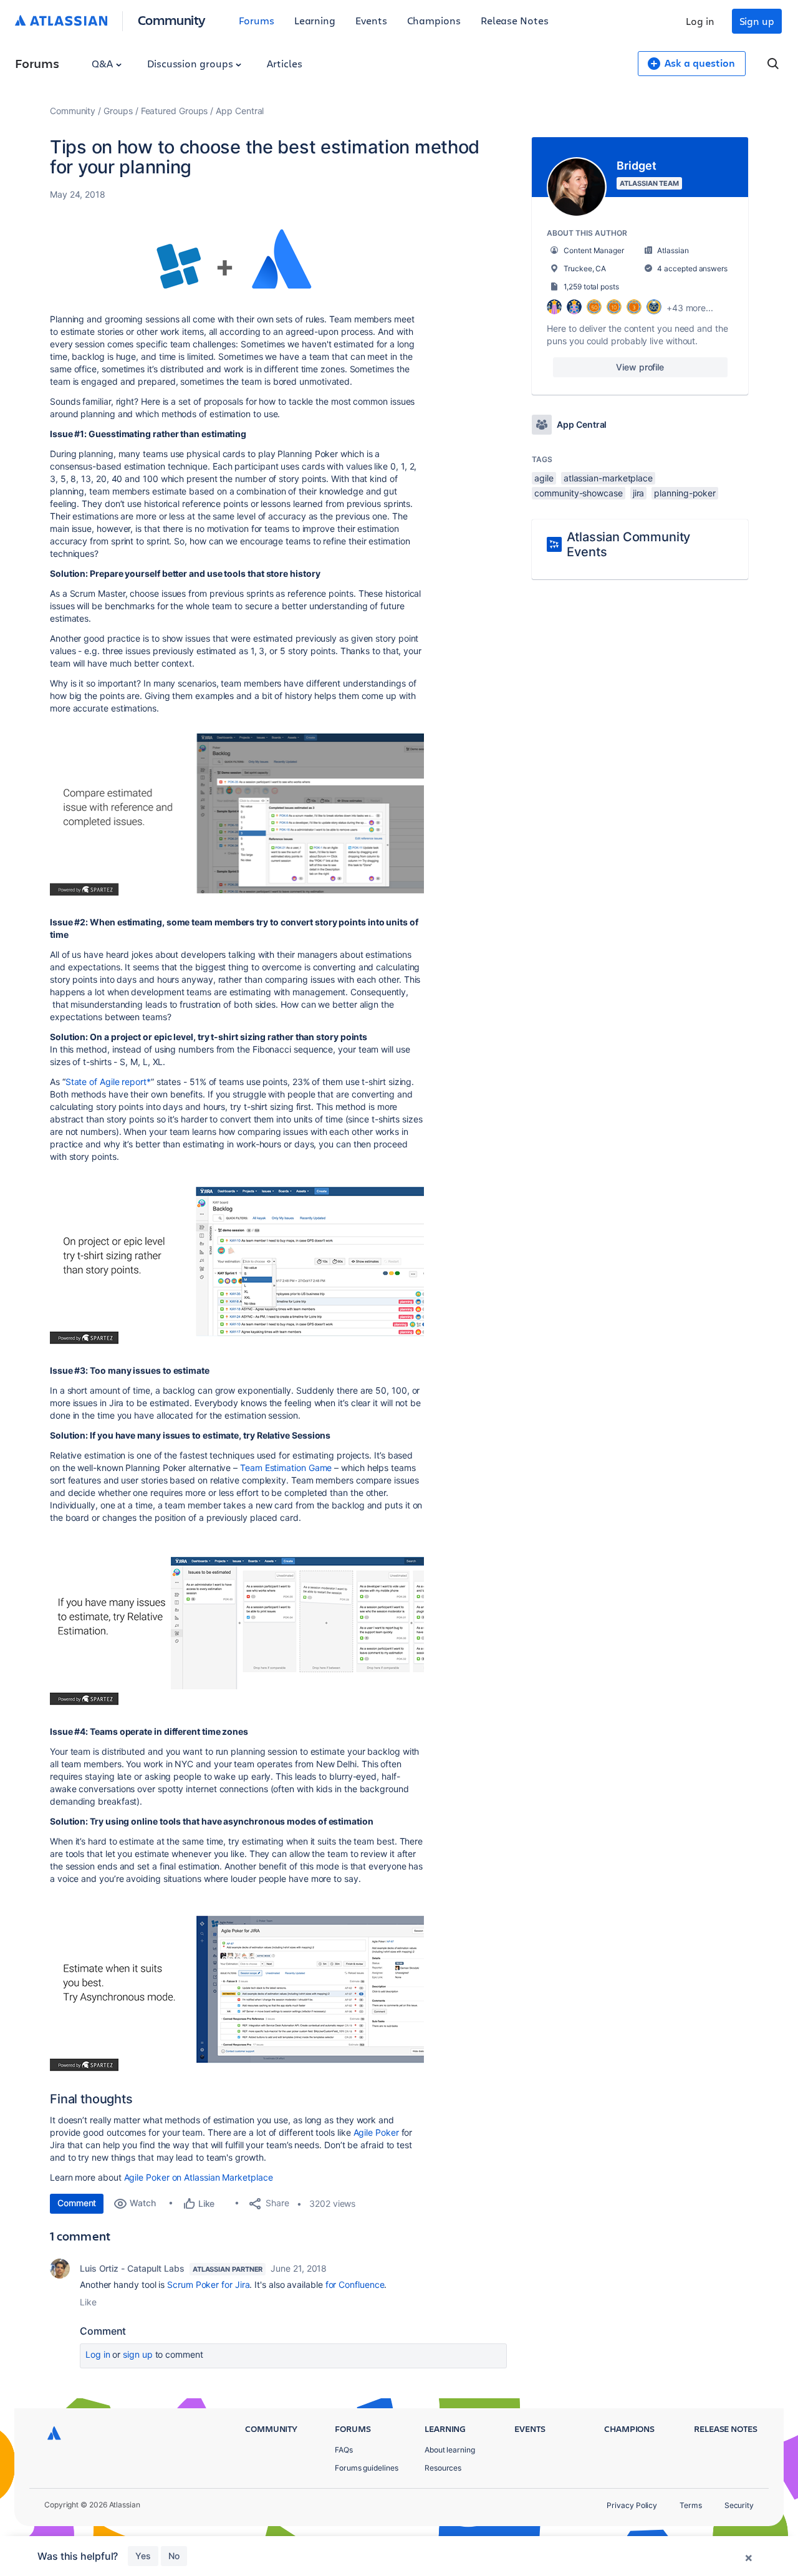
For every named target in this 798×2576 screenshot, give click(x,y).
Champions (434, 20)
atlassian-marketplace (608, 478)
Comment (77, 2203)
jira (639, 493)
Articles (284, 63)
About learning (450, 2450)
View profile (640, 367)
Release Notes (515, 20)
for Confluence (355, 2284)
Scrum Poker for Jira (208, 2284)
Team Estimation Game (286, 1468)
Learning (315, 20)
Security (739, 2505)
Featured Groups (175, 111)
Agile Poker (376, 2132)
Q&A (103, 63)
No (174, 2556)
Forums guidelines (367, 2468)
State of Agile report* (108, 1082)
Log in (700, 21)
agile (544, 478)
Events (371, 20)
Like (88, 2302)
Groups (118, 111)
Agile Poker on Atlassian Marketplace (199, 2177)
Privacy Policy (632, 2505)
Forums (257, 20)
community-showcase (579, 493)
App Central (240, 111)
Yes (143, 2556)
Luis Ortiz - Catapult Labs (132, 2268)
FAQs (344, 2450)
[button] (237, 257)
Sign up (757, 21)
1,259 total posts (591, 287)
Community (172, 20)
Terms (691, 2505)
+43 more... (690, 308)
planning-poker (685, 493)
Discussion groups (191, 63)
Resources (443, 2468)
